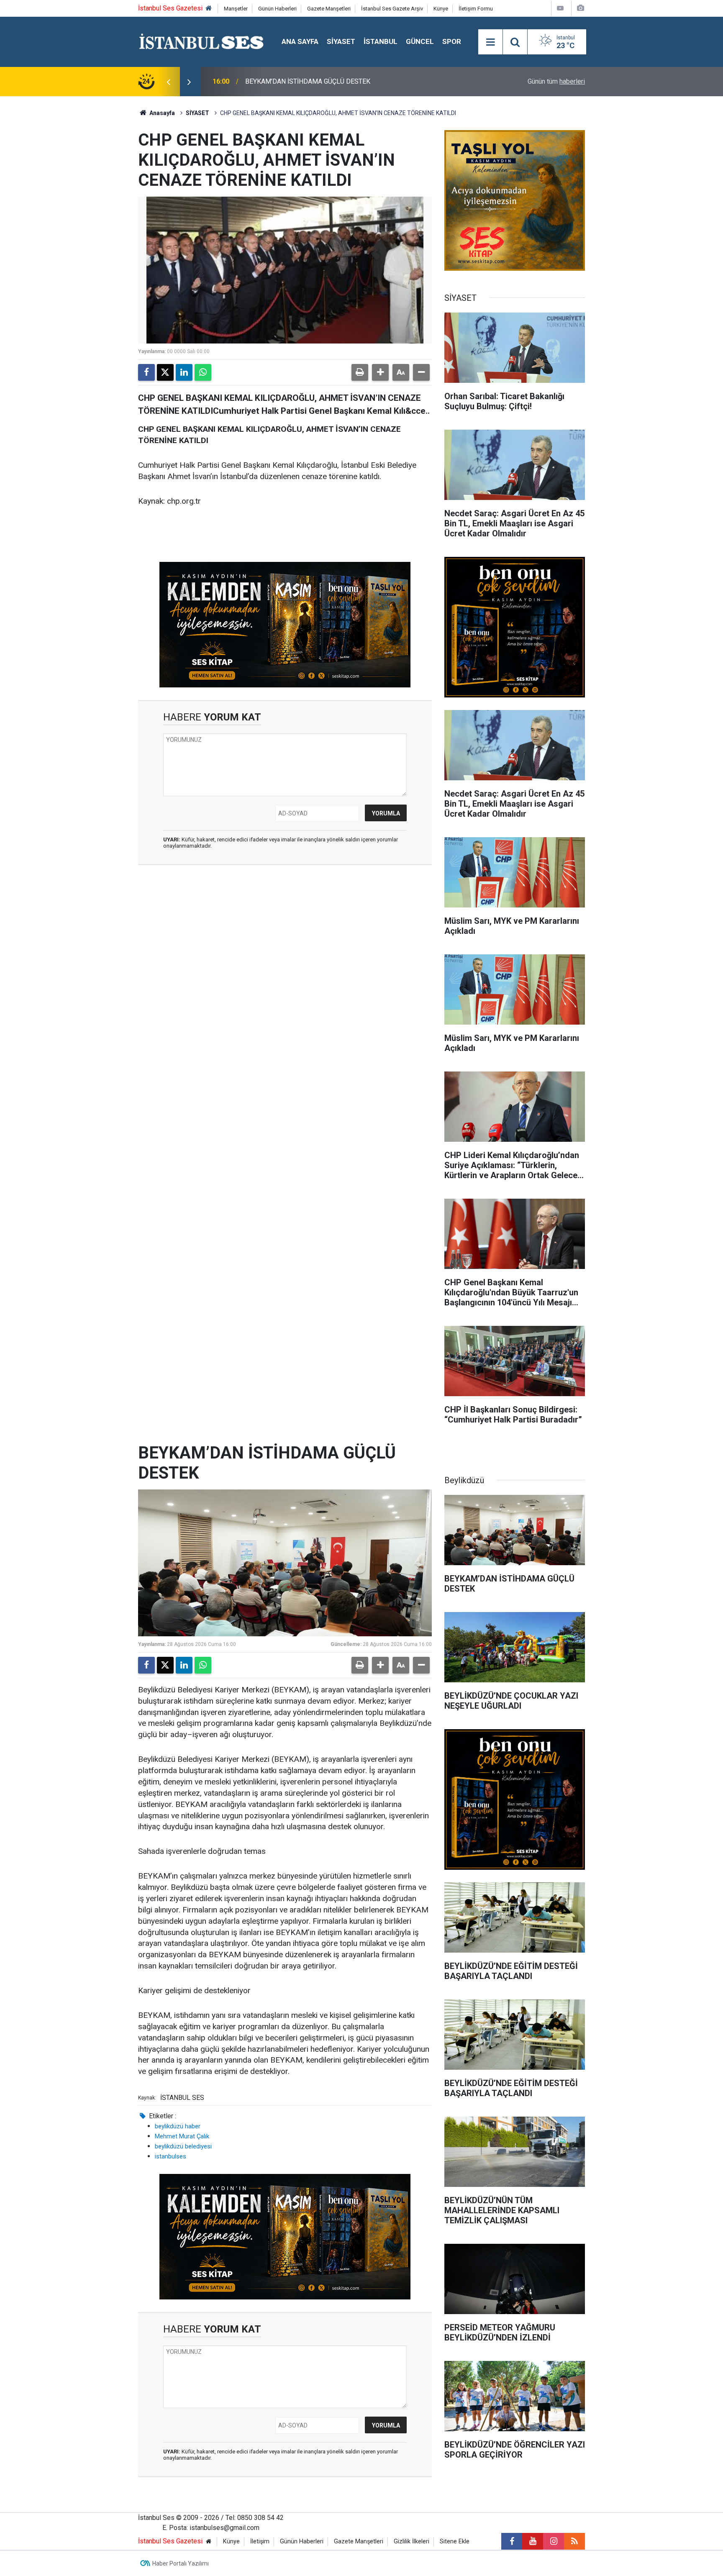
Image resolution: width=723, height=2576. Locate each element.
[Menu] (490, 42)
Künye (441, 9)
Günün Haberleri (277, 9)
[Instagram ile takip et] (554, 2541)
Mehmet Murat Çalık (182, 2136)
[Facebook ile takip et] (512, 2541)
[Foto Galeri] (580, 8)
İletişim (260, 2541)
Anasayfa (162, 113)
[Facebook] (146, 372)
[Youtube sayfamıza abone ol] (533, 2541)
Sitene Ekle (455, 2541)
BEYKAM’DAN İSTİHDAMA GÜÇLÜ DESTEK (308, 81)
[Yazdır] (360, 372)
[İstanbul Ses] (201, 41)
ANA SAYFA (300, 41)
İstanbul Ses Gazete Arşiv (392, 9)
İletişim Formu (476, 9)
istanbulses (170, 2156)
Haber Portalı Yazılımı (181, 2563)
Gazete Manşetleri (329, 9)
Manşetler (236, 9)
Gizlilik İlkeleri (411, 2541)
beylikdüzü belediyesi (183, 2146)
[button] (380, 372)
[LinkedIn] (184, 372)
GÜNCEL (420, 41)
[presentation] (168, 82)
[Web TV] (560, 8)
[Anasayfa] (209, 9)
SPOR (452, 41)
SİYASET (341, 41)
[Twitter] (165, 372)
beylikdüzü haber (178, 2126)
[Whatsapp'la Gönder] (203, 372)
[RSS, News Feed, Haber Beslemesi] (574, 2541)
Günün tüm (556, 81)
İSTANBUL (381, 41)
